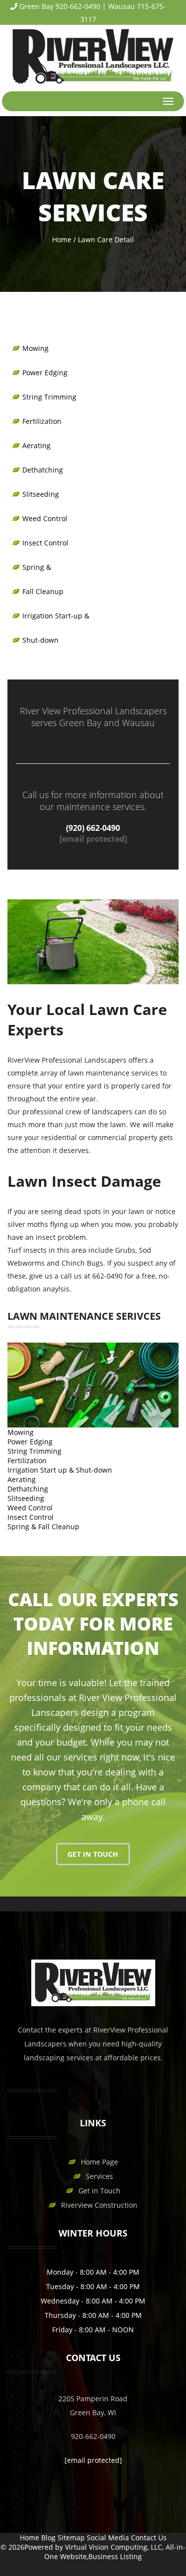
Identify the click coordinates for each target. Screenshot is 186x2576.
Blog (48, 2538)
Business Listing (115, 2556)
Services (99, 2176)
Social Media (108, 2538)
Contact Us (149, 2538)
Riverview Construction (99, 2205)
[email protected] (93, 839)
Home (62, 239)
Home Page (99, 2162)
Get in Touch (99, 2191)
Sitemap (71, 2538)
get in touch (93, 1854)
